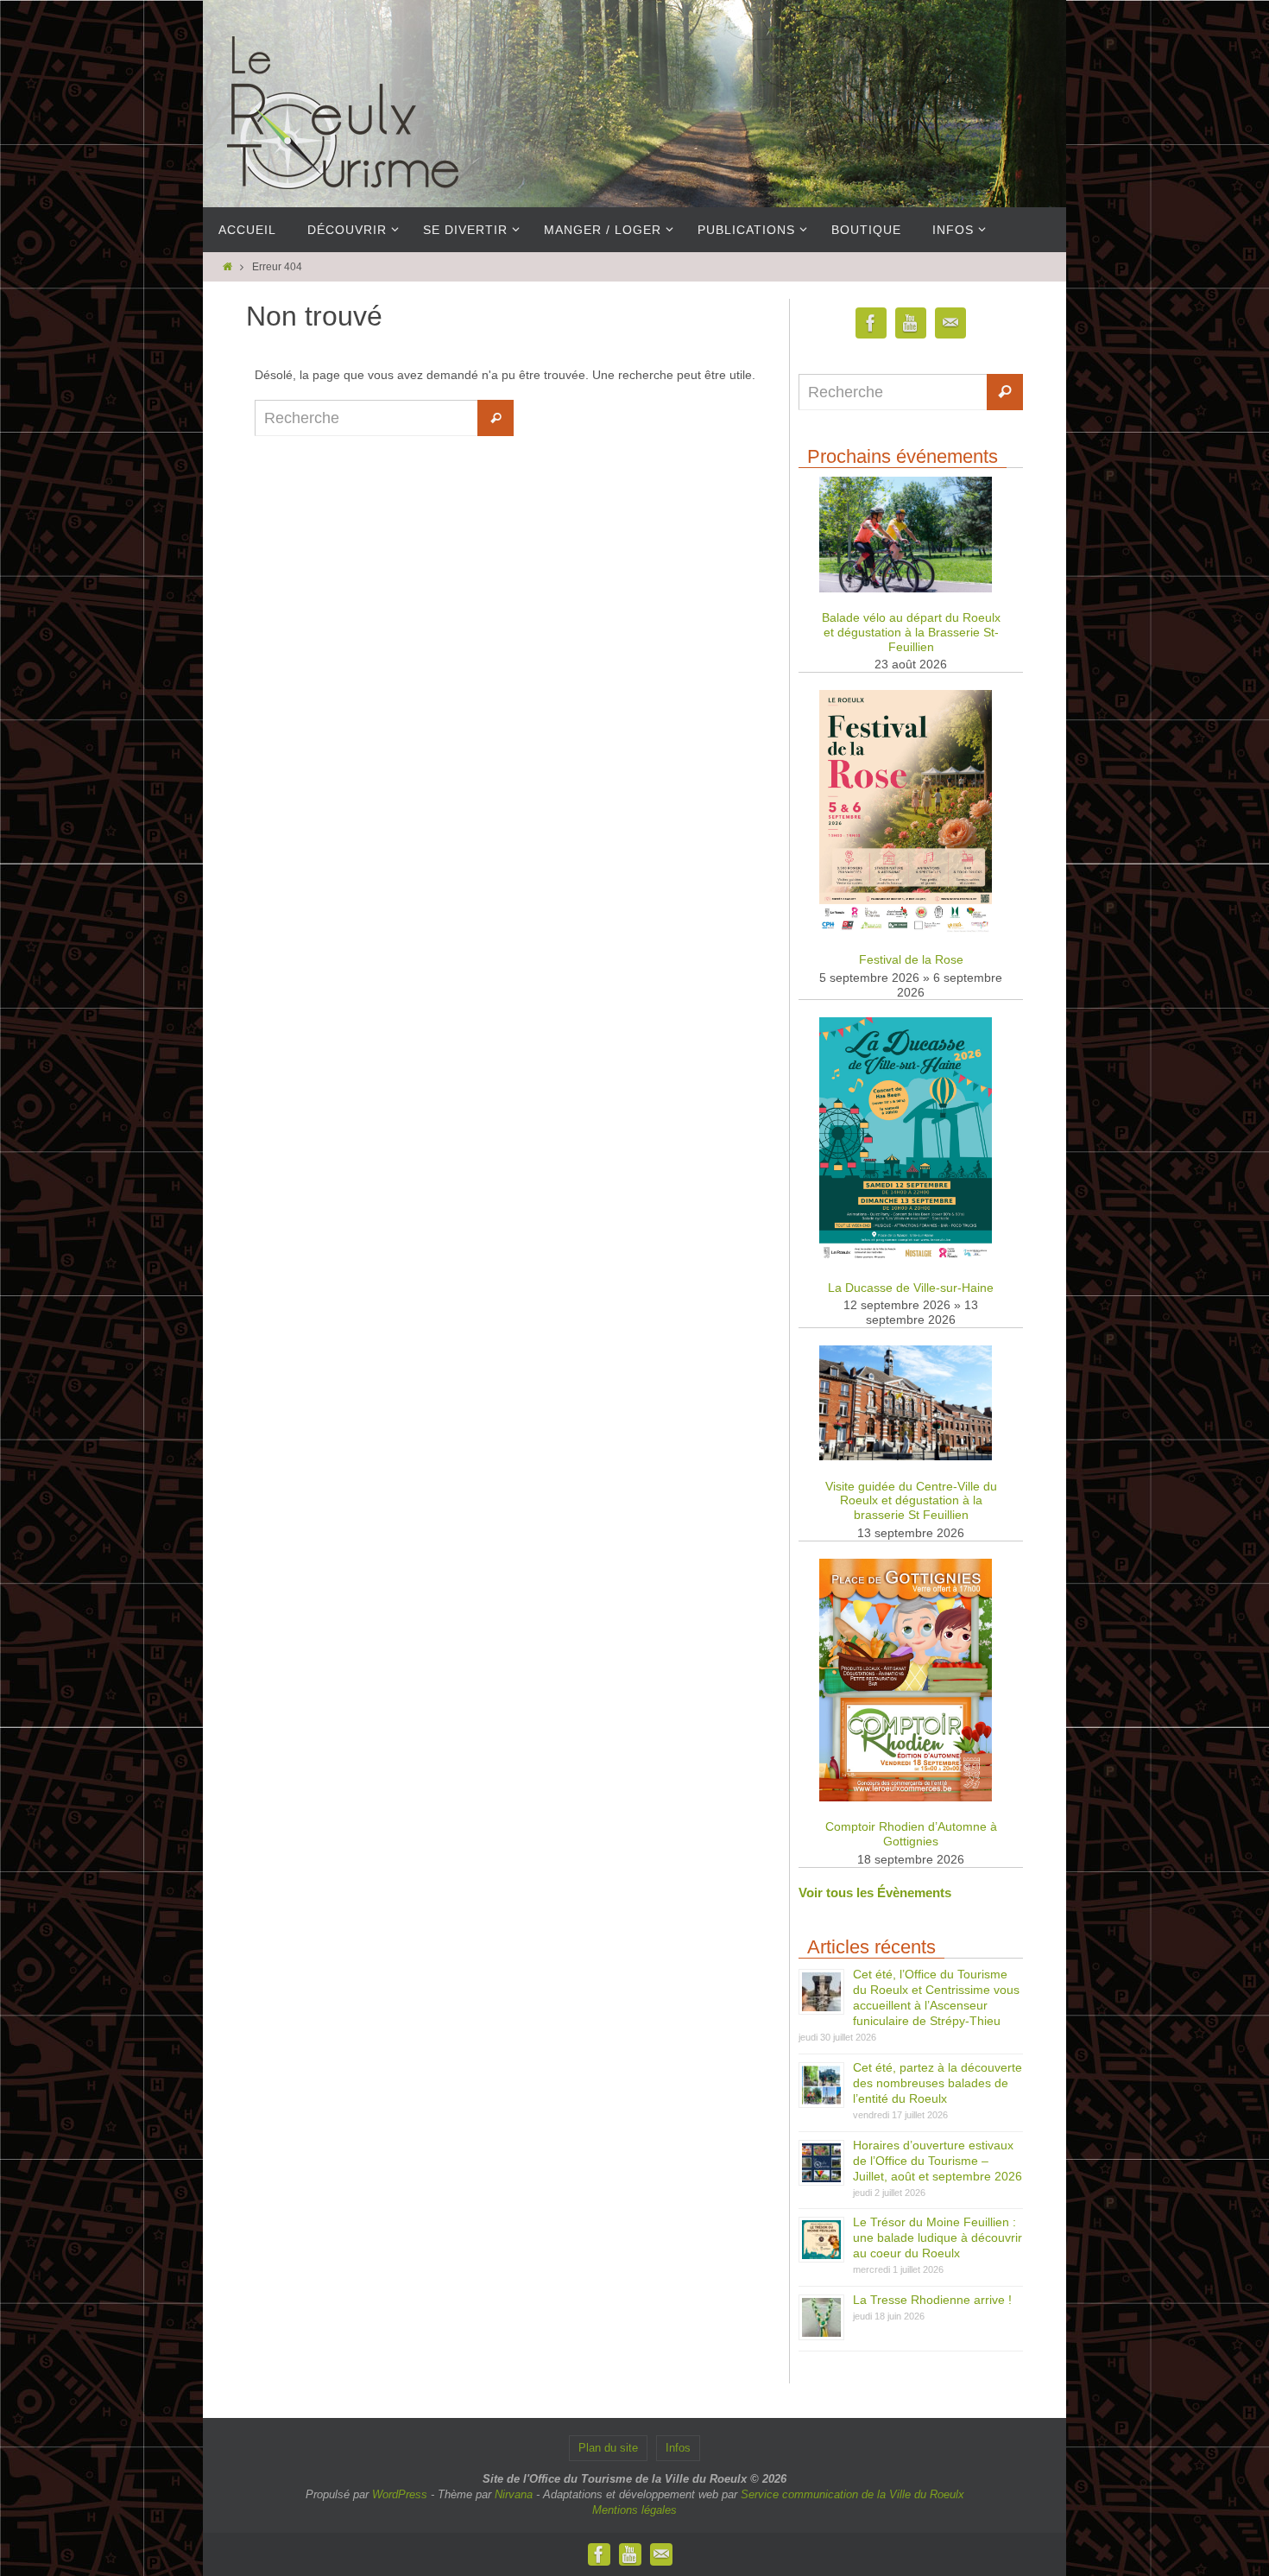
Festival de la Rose (911, 959)
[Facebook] (871, 323)
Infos (678, 2448)
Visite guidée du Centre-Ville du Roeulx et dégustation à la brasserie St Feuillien (911, 1501)
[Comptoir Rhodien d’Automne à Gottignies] (906, 1798)
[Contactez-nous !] (950, 323)
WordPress (400, 2494)
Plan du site (608, 2448)
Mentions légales (634, 2510)
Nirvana (514, 2494)
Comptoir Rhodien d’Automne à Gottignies (911, 1834)
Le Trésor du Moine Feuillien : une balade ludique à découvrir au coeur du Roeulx (938, 2237)
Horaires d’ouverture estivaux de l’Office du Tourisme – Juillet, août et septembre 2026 (938, 2161)
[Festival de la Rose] (906, 930)
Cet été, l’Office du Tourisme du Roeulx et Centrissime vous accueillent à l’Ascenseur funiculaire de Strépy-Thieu (936, 1997)
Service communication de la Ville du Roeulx (852, 2494)
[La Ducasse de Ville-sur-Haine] (906, 1258)
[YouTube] (911, 323)
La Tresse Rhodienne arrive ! (932, 2300)
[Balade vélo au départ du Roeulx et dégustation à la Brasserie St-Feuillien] (906, 589)
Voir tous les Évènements (875, 1892)
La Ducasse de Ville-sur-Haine (911, 1288)
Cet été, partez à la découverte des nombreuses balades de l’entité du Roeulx (938, 2083)
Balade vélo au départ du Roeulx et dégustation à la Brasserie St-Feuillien (911, 632)
